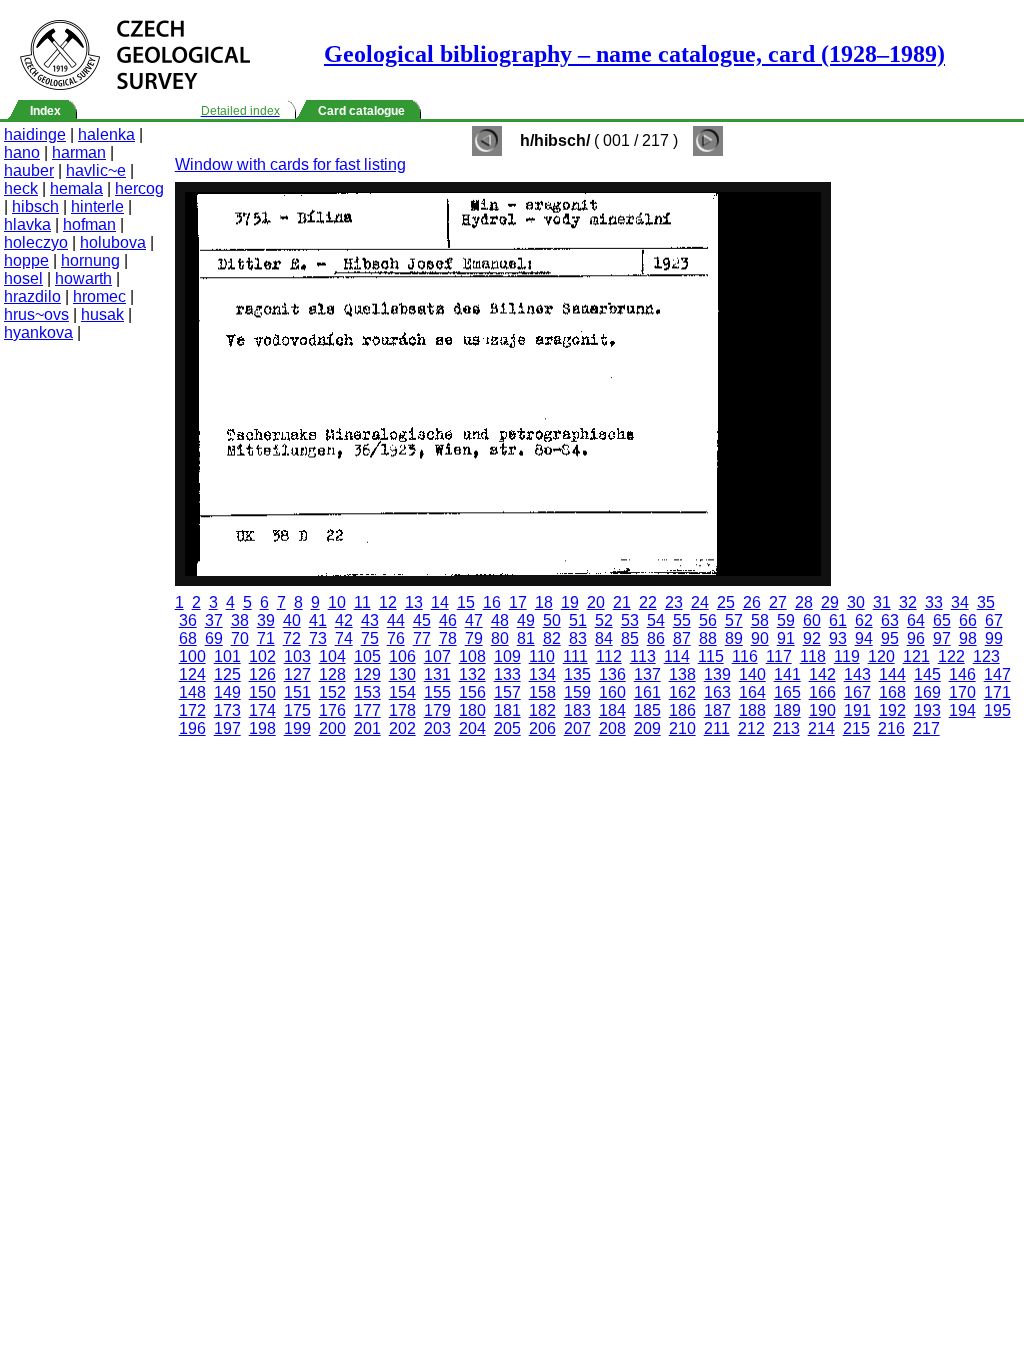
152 (332, 692)
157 (507, 692)
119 (847, 656)
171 (997, 692)
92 (812, 638)
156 (472, 692)
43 (370, 620)
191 (857, 710)
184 (612, 710)
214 (821, 728)
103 (297, 656)
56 (708, 620)
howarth (83, 278)
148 (192, 692)
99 (994, 638)
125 (227, 674)
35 (986, 602)
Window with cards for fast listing (290, 164)
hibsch (35, 206)
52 (604, 620)
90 (760, 638)
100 (192, 656)
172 (192, 710)
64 (916, 620)
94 (864, 638)
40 (292, 620)
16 (492, 602)
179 (437, 710)
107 (437, 656)
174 (262, 710)
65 (942, 620)
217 (926, 728)
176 (332, 710)
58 (760, 620)
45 (422, 620)
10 (337, 602)
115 (711, 656)
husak (102, 314)
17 (518, 602)
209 (647, 728)
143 (857, 674)
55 (682, 620)
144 (892, 674)
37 (214, 620)
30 (856, 602)
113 (643, 656)
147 (997, 674)
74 (344, 638)
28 (804, 602)
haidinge (35, 134)
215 (856, 728)
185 (647, 710)
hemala (76, 188)
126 (262, 674)
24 (700, 602)
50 (552, 620)
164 (752, 692)
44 (396, 620)
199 (297, 728)
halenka (106, 134)
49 (526, 620)
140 (752, 674)
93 (838, 638)
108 (472, 656)
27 (778, 602)
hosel (23, 278)
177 (367, 710)
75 (370, 638)
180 (472, 710)
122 (951, 656)
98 (968, 638)
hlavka (27, 224)
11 (362, 602)
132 (472, 674)
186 (682, 710)
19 (570, 602)
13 (414, 602)
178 (402, 710)
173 (227, 710)
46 (448, 620)
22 (648, 602)
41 (318, 620)
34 (960, 602)
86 (656, 638)
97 (942, 638)
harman (79, 152)
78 (448, 638)
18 (544, 602)
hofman (89, 224)
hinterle (97, 206)
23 (674, 602)
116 (745, 656)
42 (344, 620)
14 (440, 602)
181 (507, 710)
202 (402, 728)
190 (822, 710)
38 (240, 620)
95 (890, 638)
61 (838, 620)
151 (297, 692)
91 (786, 638)
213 (786, 728)
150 (262, 692)
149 (227, 692)
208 (612, 728)
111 (575, 656)
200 (332, 728)
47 (474, 620)
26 (752, 602)
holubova (113, 242)
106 (402, 656)
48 (500, 620)
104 (332, 656)
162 (682, 692)
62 (864, 620)
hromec (99, 296)
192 (892, 710)
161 (647, 692)
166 (822, 692)
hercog (139, 188)
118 (813, 656)
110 (542, 656)
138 (682, 674)
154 (402, 692)
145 (927, 674)
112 (609, 656)
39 (266, 620)
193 (927, 710)
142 (822, 674)
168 (892, 692)
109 (507, 656)
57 (734, 620)
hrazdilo (32, 296)
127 (297, 674)
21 (622, 602)
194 (962, 710)
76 (396, 638)
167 (857, 692)
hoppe (26, 260)
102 (262, 656)
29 (830, 602)
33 (934, 602)
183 (577, 710)
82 (552, 638)
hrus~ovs (36, 314)
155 (437, 692)
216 (891, 728)
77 (422, 638)
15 (466, 602)
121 (916, 656)
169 (927, 692)
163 (717, 692)
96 (916, 638)
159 (577, 692)
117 (779, 656)
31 (882, 602)
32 (908, 602)
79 (474, 638)
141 (787, 674)
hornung (90, 260)
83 (578, 638)
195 (997, 710)
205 (507, 728)
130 (402, 674)
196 (192, 728)
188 (752, 710)
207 (577, 728)
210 (682, 728)
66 (968, 620)
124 (192, 674)
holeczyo (36, 242)
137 (647, 674)
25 (726, 602)
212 (751, 728)
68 (188, 638)
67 (994, 620)
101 (227, 656)
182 (542, 710)
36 (188, 620)
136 (612, 674)
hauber (29, 170)
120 (881, 656)
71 (266, 638)
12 (388, 602)
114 (677, 656)
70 (240, 638)
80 (500, 638)
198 (262, 728)
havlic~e (96, 170)
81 (526, 638)
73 (318, 638)
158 (542, 692)
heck (21, 188)
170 (962, 692)
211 (717, 728)
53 (630, 620)
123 (986, 656)
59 (786, 620)
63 (890, 620)
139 (717, 674)
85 (630, 638)
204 (472, 728)
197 (227, 728)
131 (437, 674)
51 (578, 620)
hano (22, 152)
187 (717, 710)
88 (708, 638)
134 (542, 674)
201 (367, 728)
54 (656, 620)
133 (507, 674)
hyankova (38, 332)
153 (367, 692)
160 (612, 692)
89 (734, 638)
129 (367, 674)
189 (787, 710)
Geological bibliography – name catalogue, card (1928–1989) (634, 54)
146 (962, 674)
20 (596, 602)
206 (542, 728)
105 (367, 656)
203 (437, 728)
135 (577, 674)
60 (812, 620)
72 (292, 638)
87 (682, 638)
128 (332, 674)
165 (787, 692)
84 (604, 638)
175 (297, 710)
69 (214, 638)
